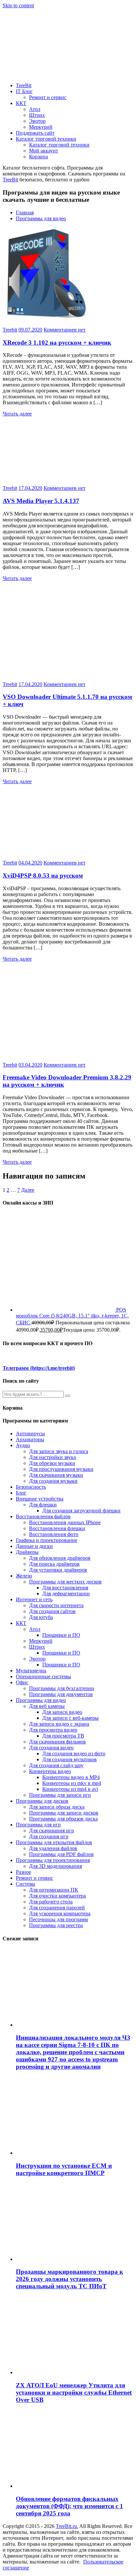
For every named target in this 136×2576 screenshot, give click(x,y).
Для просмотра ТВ (63, 1736)
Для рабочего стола (51, 1902)
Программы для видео (41, 218)
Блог (21, 1493)
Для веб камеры (47, 1706)
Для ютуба (41, 1617)
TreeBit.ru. (67, 2526)
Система (25, 1884)
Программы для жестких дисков (65, 1582)
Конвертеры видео (50, 1771)
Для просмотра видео (53, 1730)
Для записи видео (62, 1712)
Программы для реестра (56, 1925)
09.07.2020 (30, 330)
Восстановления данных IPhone (65, 1522)
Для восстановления (65, 1588)
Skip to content (18, 5)
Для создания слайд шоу (56, 1765)
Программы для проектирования (53, 1860)
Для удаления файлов (53, 1848)
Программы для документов (61, 1694)
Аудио (23, 1445)
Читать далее (17, 414)
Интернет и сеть (34, 1599)
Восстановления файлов (43, 1516)
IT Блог (24, 91)
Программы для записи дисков (64, 1813)
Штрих (37, 115)
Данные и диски (34, 1546)
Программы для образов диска (63, 1819)
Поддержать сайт (35, 133)
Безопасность (31, 1487)
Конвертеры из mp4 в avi (70, 1789)
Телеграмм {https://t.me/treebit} (39, 1368)
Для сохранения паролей (57, 1908)
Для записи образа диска (57, 1807)
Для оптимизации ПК (54, 1890)
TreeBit (24, 85)
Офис (22, 1682)
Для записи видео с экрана (59, 1724)
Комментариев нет (65, 330)
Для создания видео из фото (74, 1753)
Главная (25, 212)
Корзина (38, 157)
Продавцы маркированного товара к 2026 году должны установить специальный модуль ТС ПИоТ (69, 2279)
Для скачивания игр (51, 1831)
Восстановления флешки (57, 1528)
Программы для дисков (42, 1801)
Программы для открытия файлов (54, 1842)
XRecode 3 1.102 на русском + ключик (57, 343)
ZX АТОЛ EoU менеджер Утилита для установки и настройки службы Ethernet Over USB (74, 2392)
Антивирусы (30, 1434)
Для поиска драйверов (54, 1564)
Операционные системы (43, 1676)
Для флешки (43, 1505)
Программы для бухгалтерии (62, 1688)
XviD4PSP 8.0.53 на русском (43, 876)
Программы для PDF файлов (61, 1854)
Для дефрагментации (66, 1593)
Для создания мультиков (69, 1759)
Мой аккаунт (44, 151)
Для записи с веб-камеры (70, 1718)
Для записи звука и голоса (59, 1451)
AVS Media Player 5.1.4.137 (41, 501)
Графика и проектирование (47, 1540)
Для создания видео (51, 1748)
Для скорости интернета (56, 1605)
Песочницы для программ (58, 1919)
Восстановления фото (54, 1534)
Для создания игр (49, 1836)
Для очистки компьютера (57, 1896)
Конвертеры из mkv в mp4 (72, 1783)
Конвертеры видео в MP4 (71, 1777)
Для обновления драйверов (60, 1558)
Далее (28, 1190)
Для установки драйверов (58, 1570)
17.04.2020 (30, 488)
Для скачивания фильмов (57, 1742)
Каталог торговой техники (46, 139)
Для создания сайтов (52, 1611)
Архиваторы (30, 1439)
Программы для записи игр (60, 1795)
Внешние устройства (40, 1499)
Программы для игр (38, 1825)
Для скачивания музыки (56, 1475)
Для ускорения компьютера (60, 1913)
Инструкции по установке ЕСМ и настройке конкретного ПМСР (64, 2169)
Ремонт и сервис (48, 97)
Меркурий (41, 127)
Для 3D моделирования (55, 1866)
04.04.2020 (30, 863)
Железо (24, 1576)
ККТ (21, 103)
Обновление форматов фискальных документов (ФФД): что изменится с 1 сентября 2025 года (69, 2506)
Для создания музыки (53, 1481)
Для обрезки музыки (52, 1463)
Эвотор (37, 121)
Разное (23, 1872)
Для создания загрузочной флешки (81, 1511)
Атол (35, 109)
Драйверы (27, 1552)
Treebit (10, 330)
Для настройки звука (52, 1457)
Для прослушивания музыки (61, 1469)
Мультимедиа (31, 1671)
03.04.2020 (30, 1065)
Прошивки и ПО (61, 1635)
